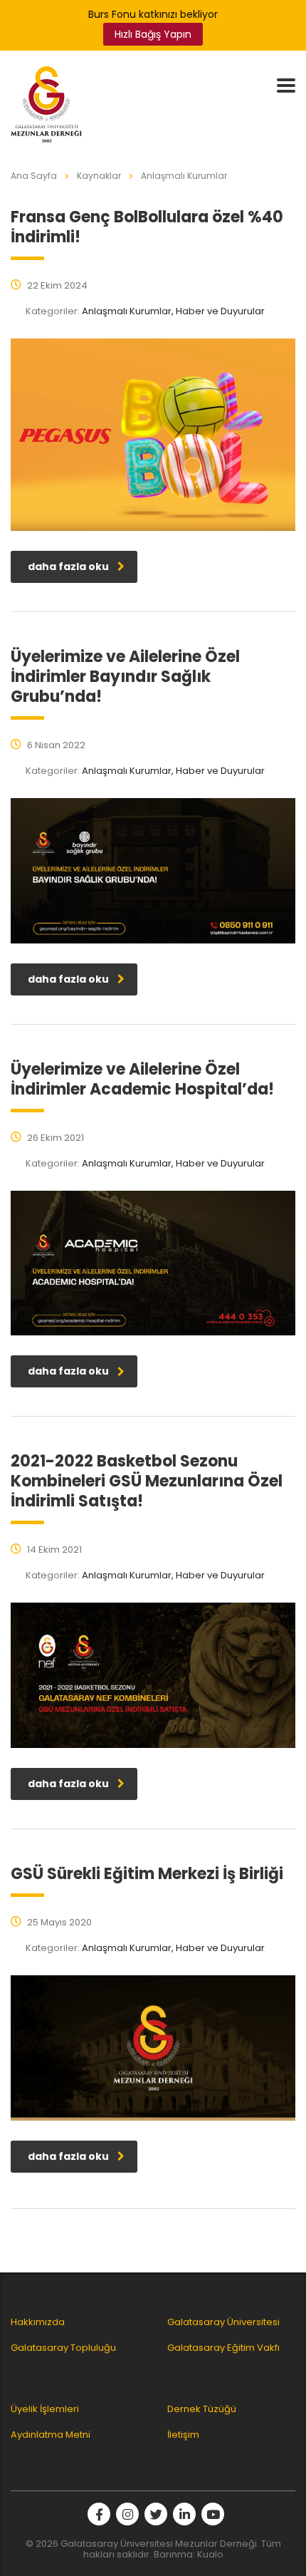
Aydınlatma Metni (51, 2435)
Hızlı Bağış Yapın (153, 34)
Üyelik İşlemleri (45, 2409)
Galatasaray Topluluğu (63, 2348)
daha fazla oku (68, 567)
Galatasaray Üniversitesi (223, 2322)
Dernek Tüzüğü (202, 2409)
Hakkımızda (38, 2322)
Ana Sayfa (34, 176)
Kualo (210, 2554)
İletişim (183, 2435)
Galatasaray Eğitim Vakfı (223, 2348)
